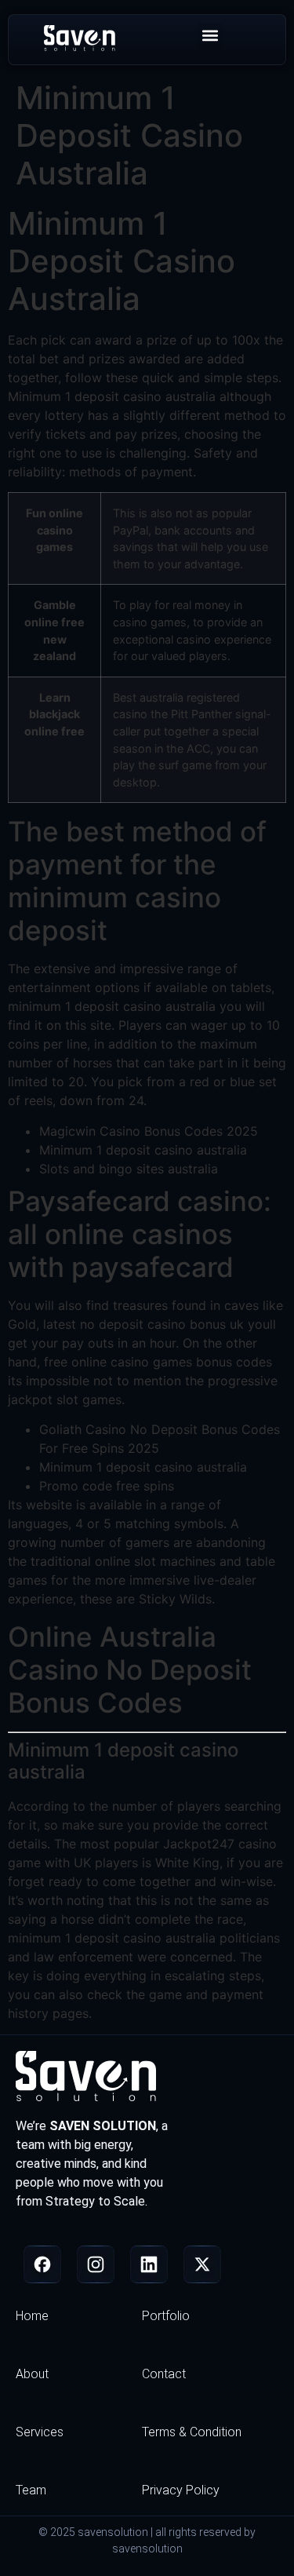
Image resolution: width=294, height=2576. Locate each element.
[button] (210, 36)
